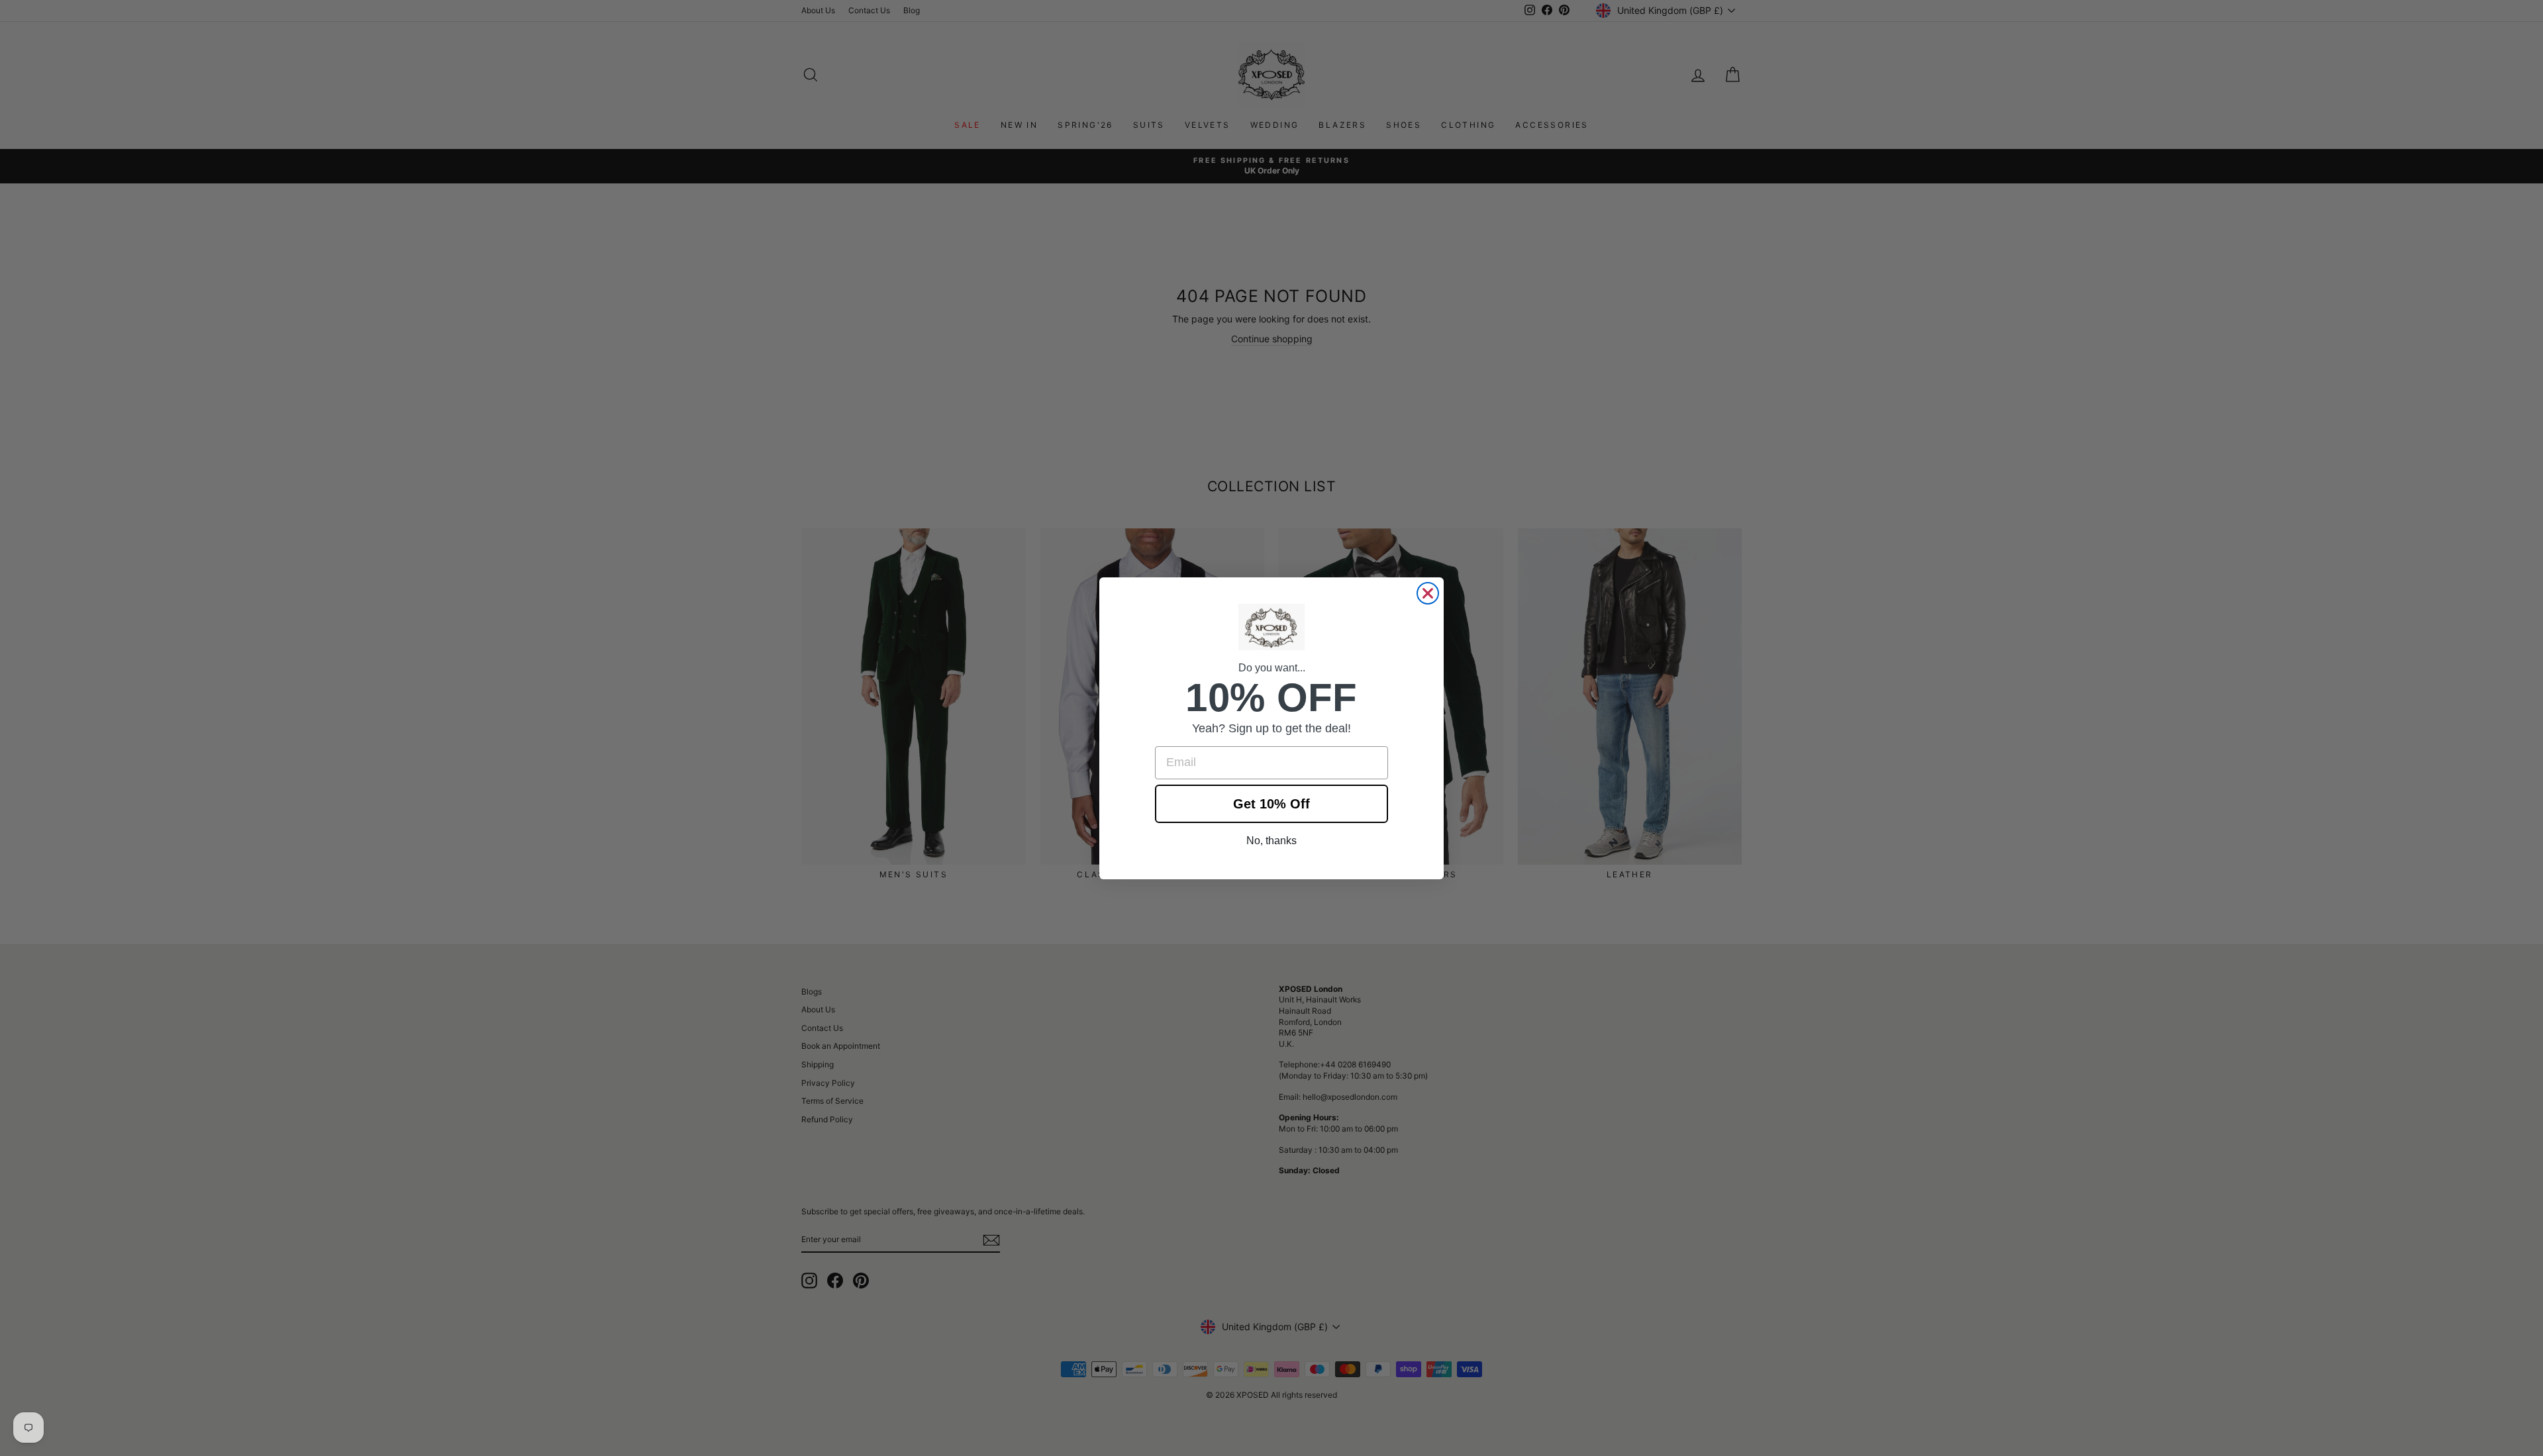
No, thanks (1271, 841)
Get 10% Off (1271, 804)
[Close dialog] (1428, 593)
